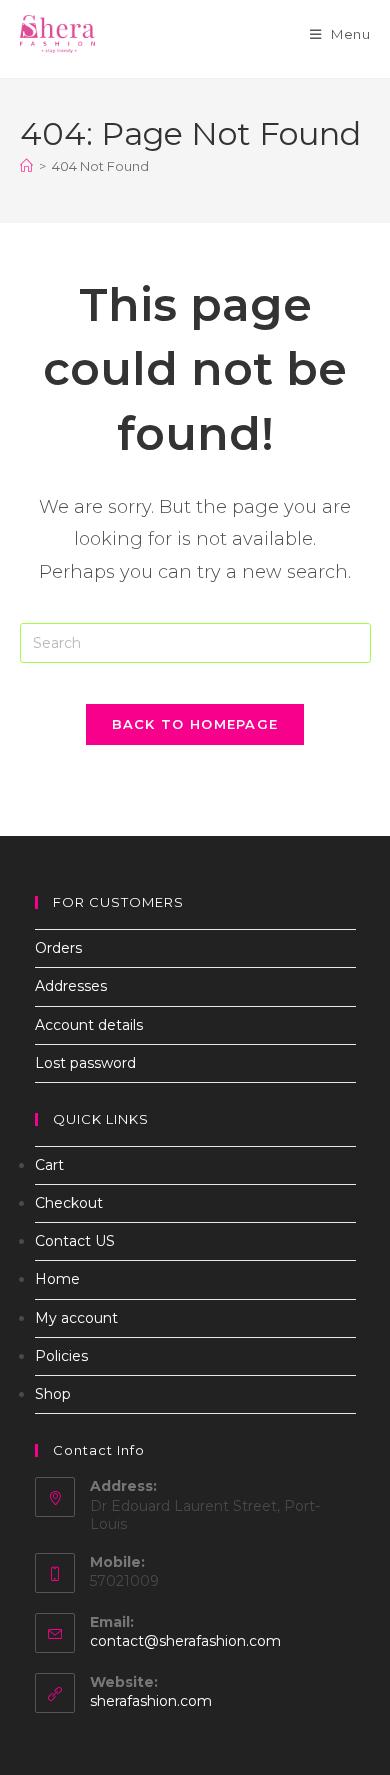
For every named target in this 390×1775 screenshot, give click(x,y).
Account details (89, 1025)
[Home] (26, 166)
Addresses (71, 986)
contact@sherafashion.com (185, 1641)
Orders (58, 948)
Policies (61, 1356)
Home (57, 1279)
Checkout (69, 1203)
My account (76, 1318)
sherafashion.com (151, 1701)
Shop (53, 1394)
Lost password (85, 1063)
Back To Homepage (195, 724)
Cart (49, 1165)
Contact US (75, 1241)
